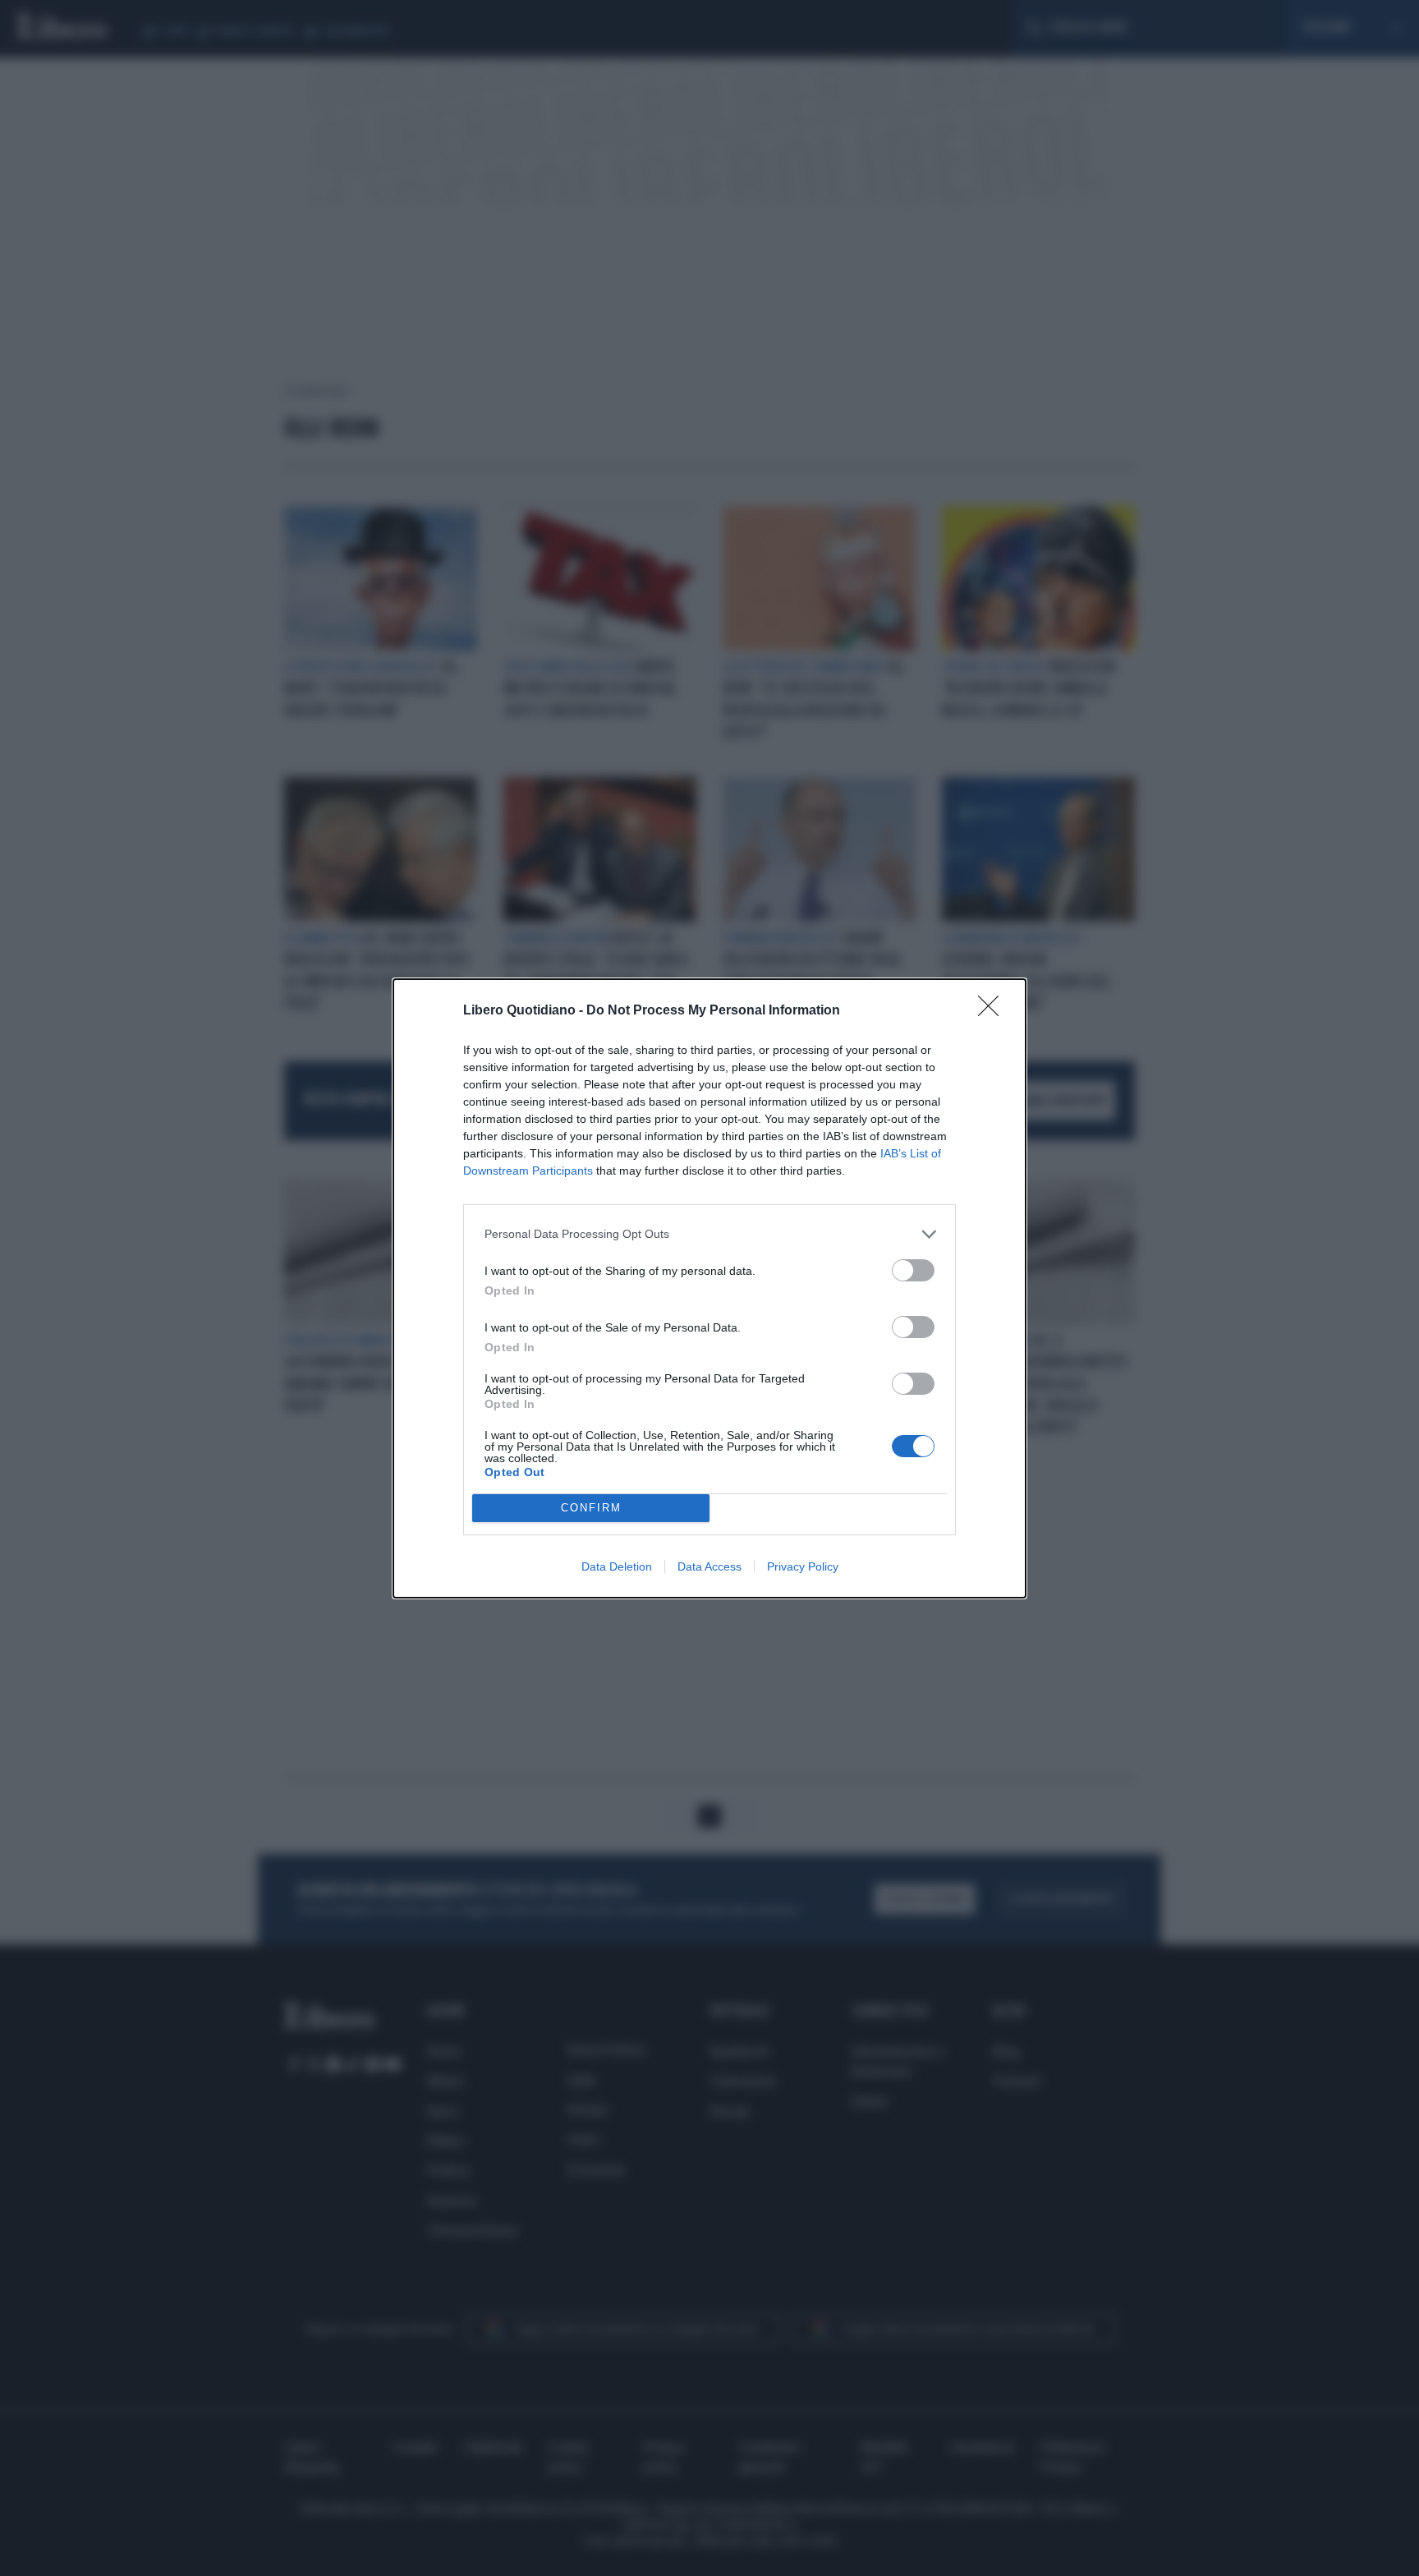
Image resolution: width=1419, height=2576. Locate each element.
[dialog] (709, 1288)
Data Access (709, 1566)
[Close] (994, 1011)
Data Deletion (617, 1566)
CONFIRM (591, 1508)
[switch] (913, 1270)
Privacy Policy (803, 1566)
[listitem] (709, 1234)
